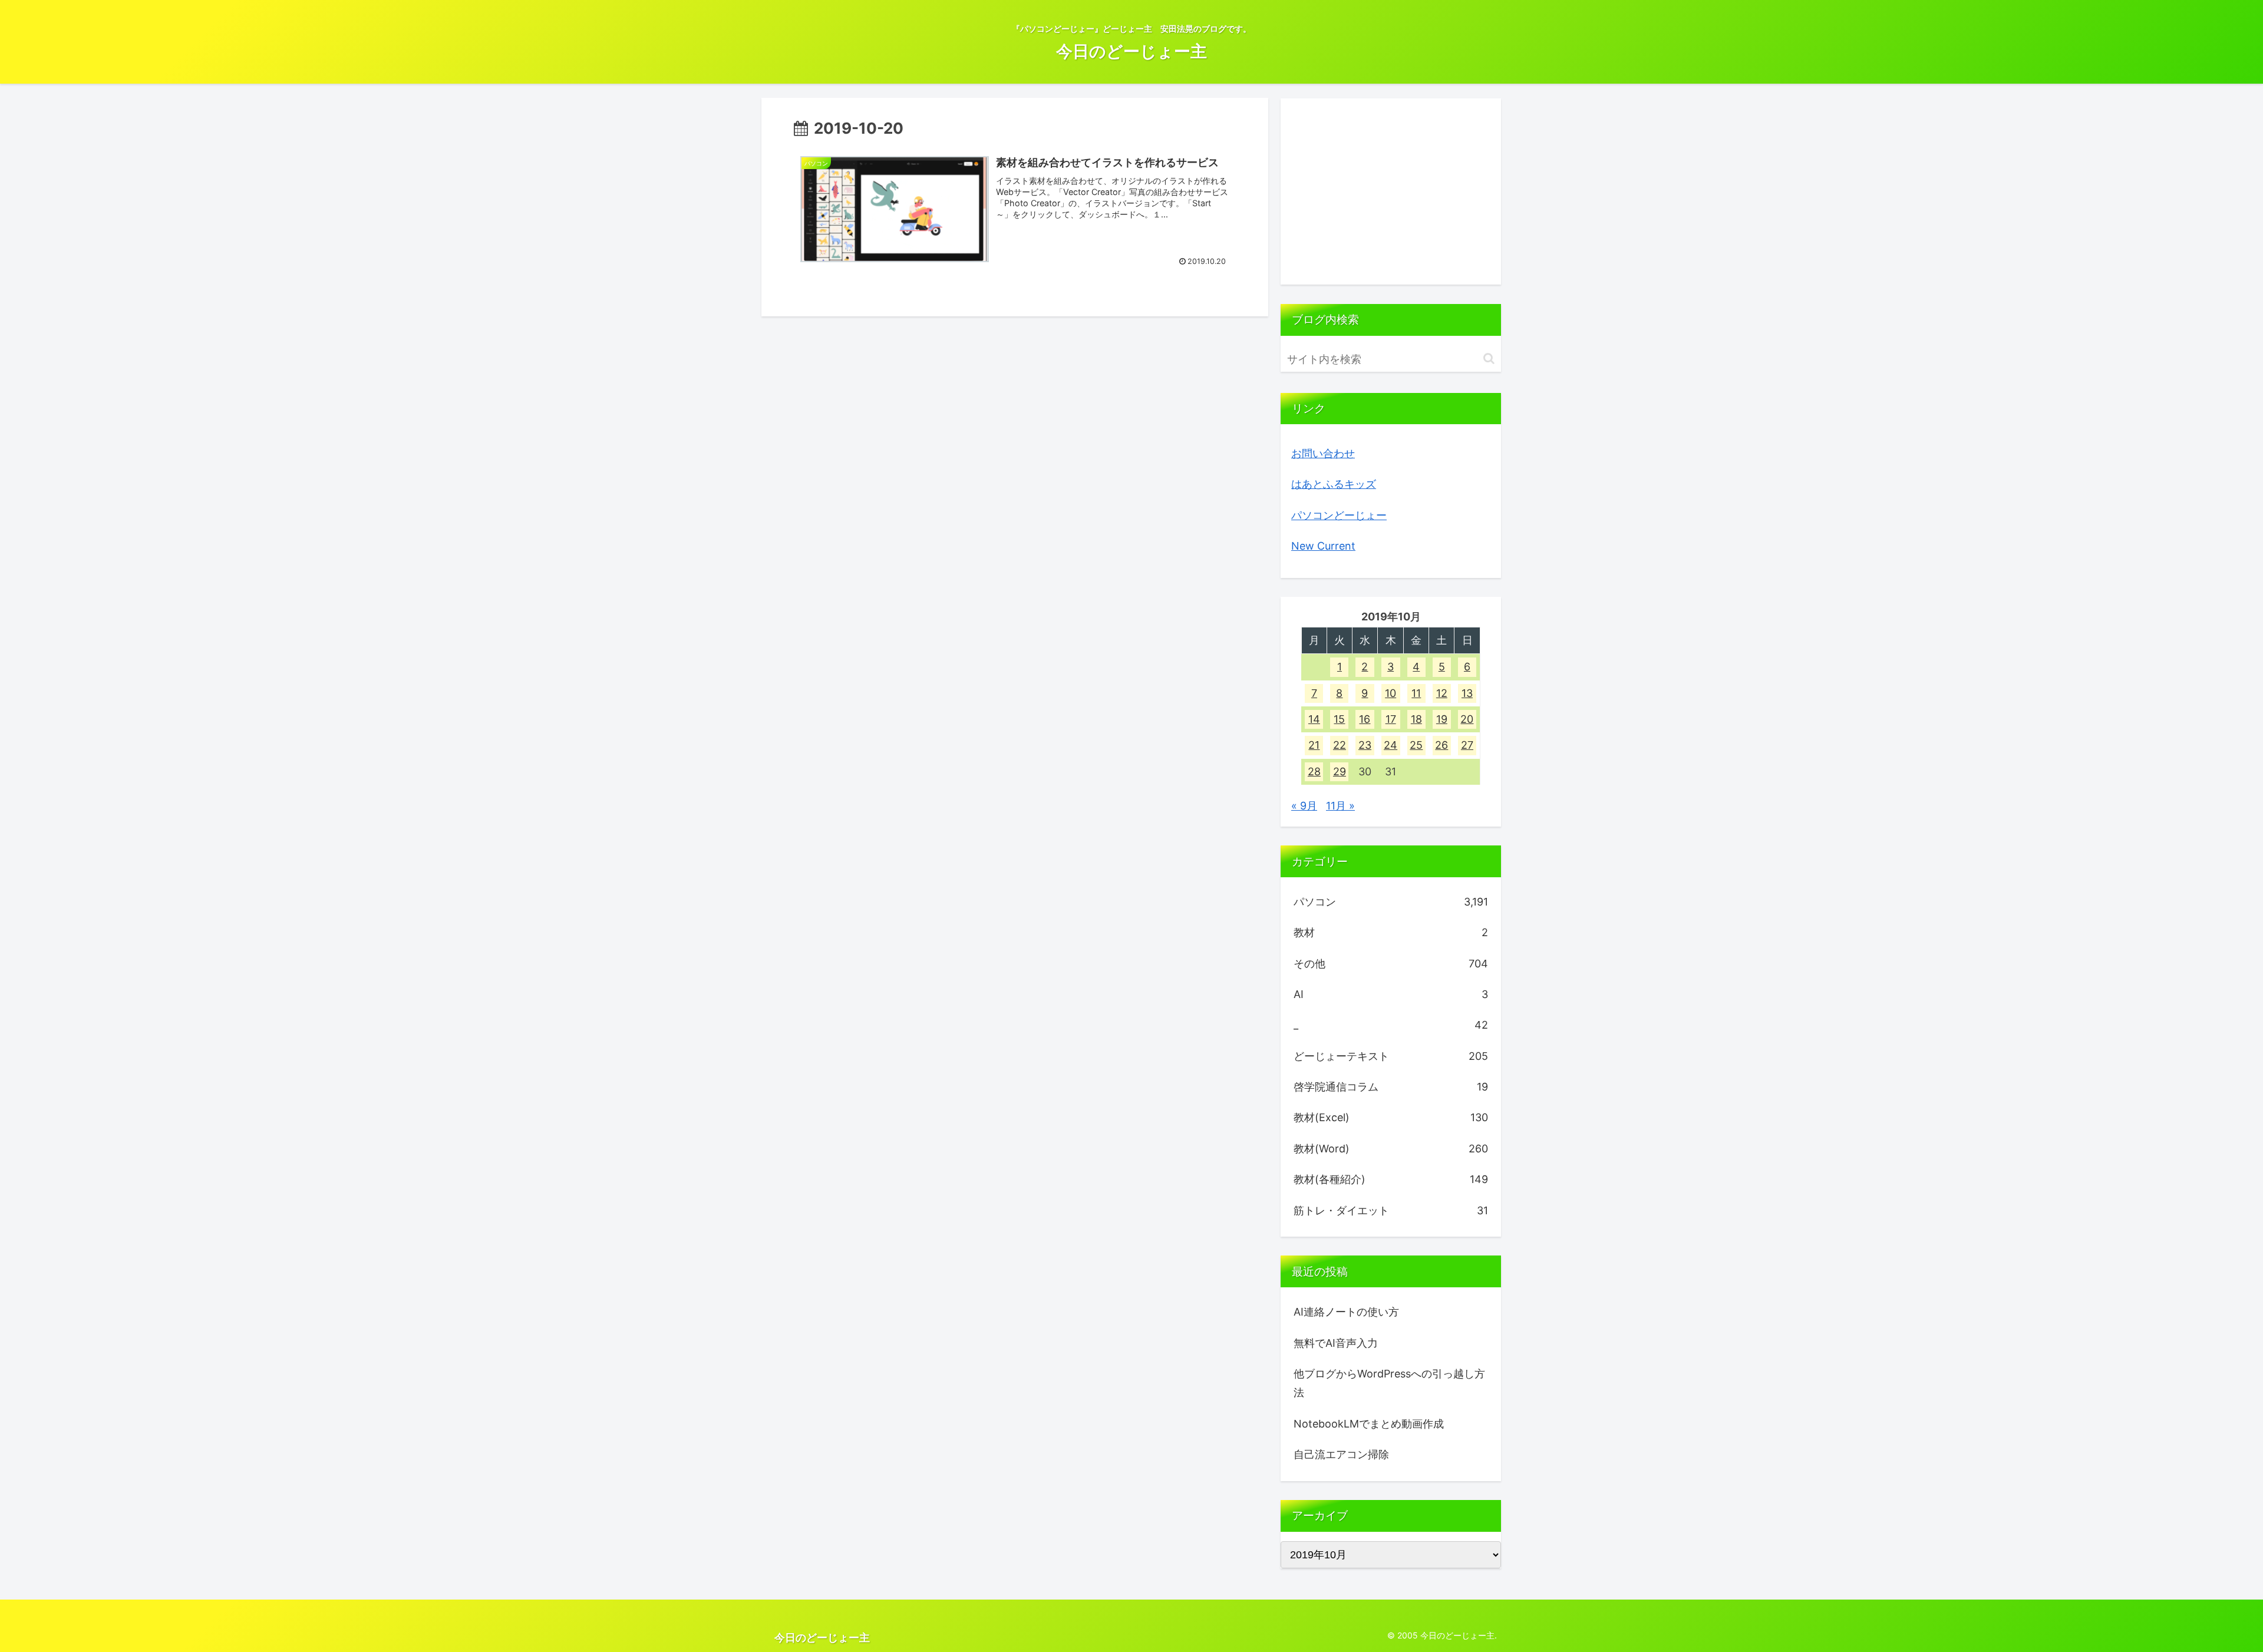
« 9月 (1304, 806)
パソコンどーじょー (1339, 515)
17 (1391, 719)
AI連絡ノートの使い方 (1346, 1312)
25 (1416, 745)
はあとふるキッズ (1334, 484)
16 (1365, 719)
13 (1467, 693)
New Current (1323, 546)
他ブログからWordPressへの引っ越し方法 (1389, 1383)
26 (1441, 745)
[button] (1489, 359)
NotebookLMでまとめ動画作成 (1369, 1424)
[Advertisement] (1391, 191)
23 (1365, 745)
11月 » (1340, 806)
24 (1391, 745)
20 (1467, 719)
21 (1314, 745)
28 (1314, 772)
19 (1442, 719)
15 (1339, 719)
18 (1416, 719)
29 (1340, 772)
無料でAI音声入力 (1336, 1343)
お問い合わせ (1323, 453)
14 (1314, 719)
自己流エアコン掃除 (1341, 1454)
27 (1467, 745)
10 (1391, 693)
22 (1340, 745)
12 (1442, 693)
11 (1416, 693)
